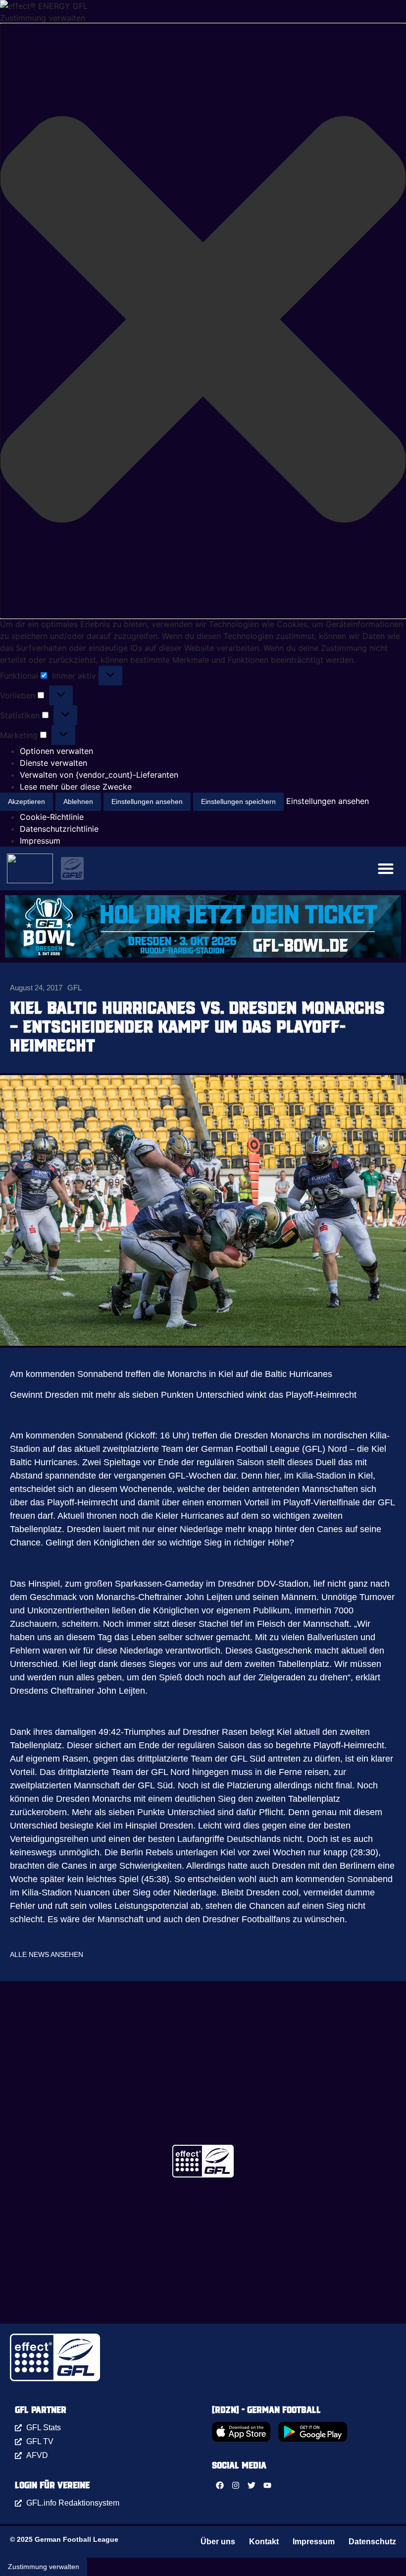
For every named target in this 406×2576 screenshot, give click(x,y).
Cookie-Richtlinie (52, 817)
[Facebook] (220, 2485)
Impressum (40, 841)
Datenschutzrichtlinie (59, 829)
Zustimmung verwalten (44, 2567)
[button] (203, 321)
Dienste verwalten (53, 763)
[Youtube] (267, 2485)
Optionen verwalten (56, 751)
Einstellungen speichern (238, 801)
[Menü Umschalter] (386, 868)
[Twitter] (252, 2485)
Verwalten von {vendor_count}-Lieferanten (99, 775)
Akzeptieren (26, 801)
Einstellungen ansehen (147, 801)
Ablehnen (78, 801)
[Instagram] (236, 2485)
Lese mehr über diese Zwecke (76, 787)
